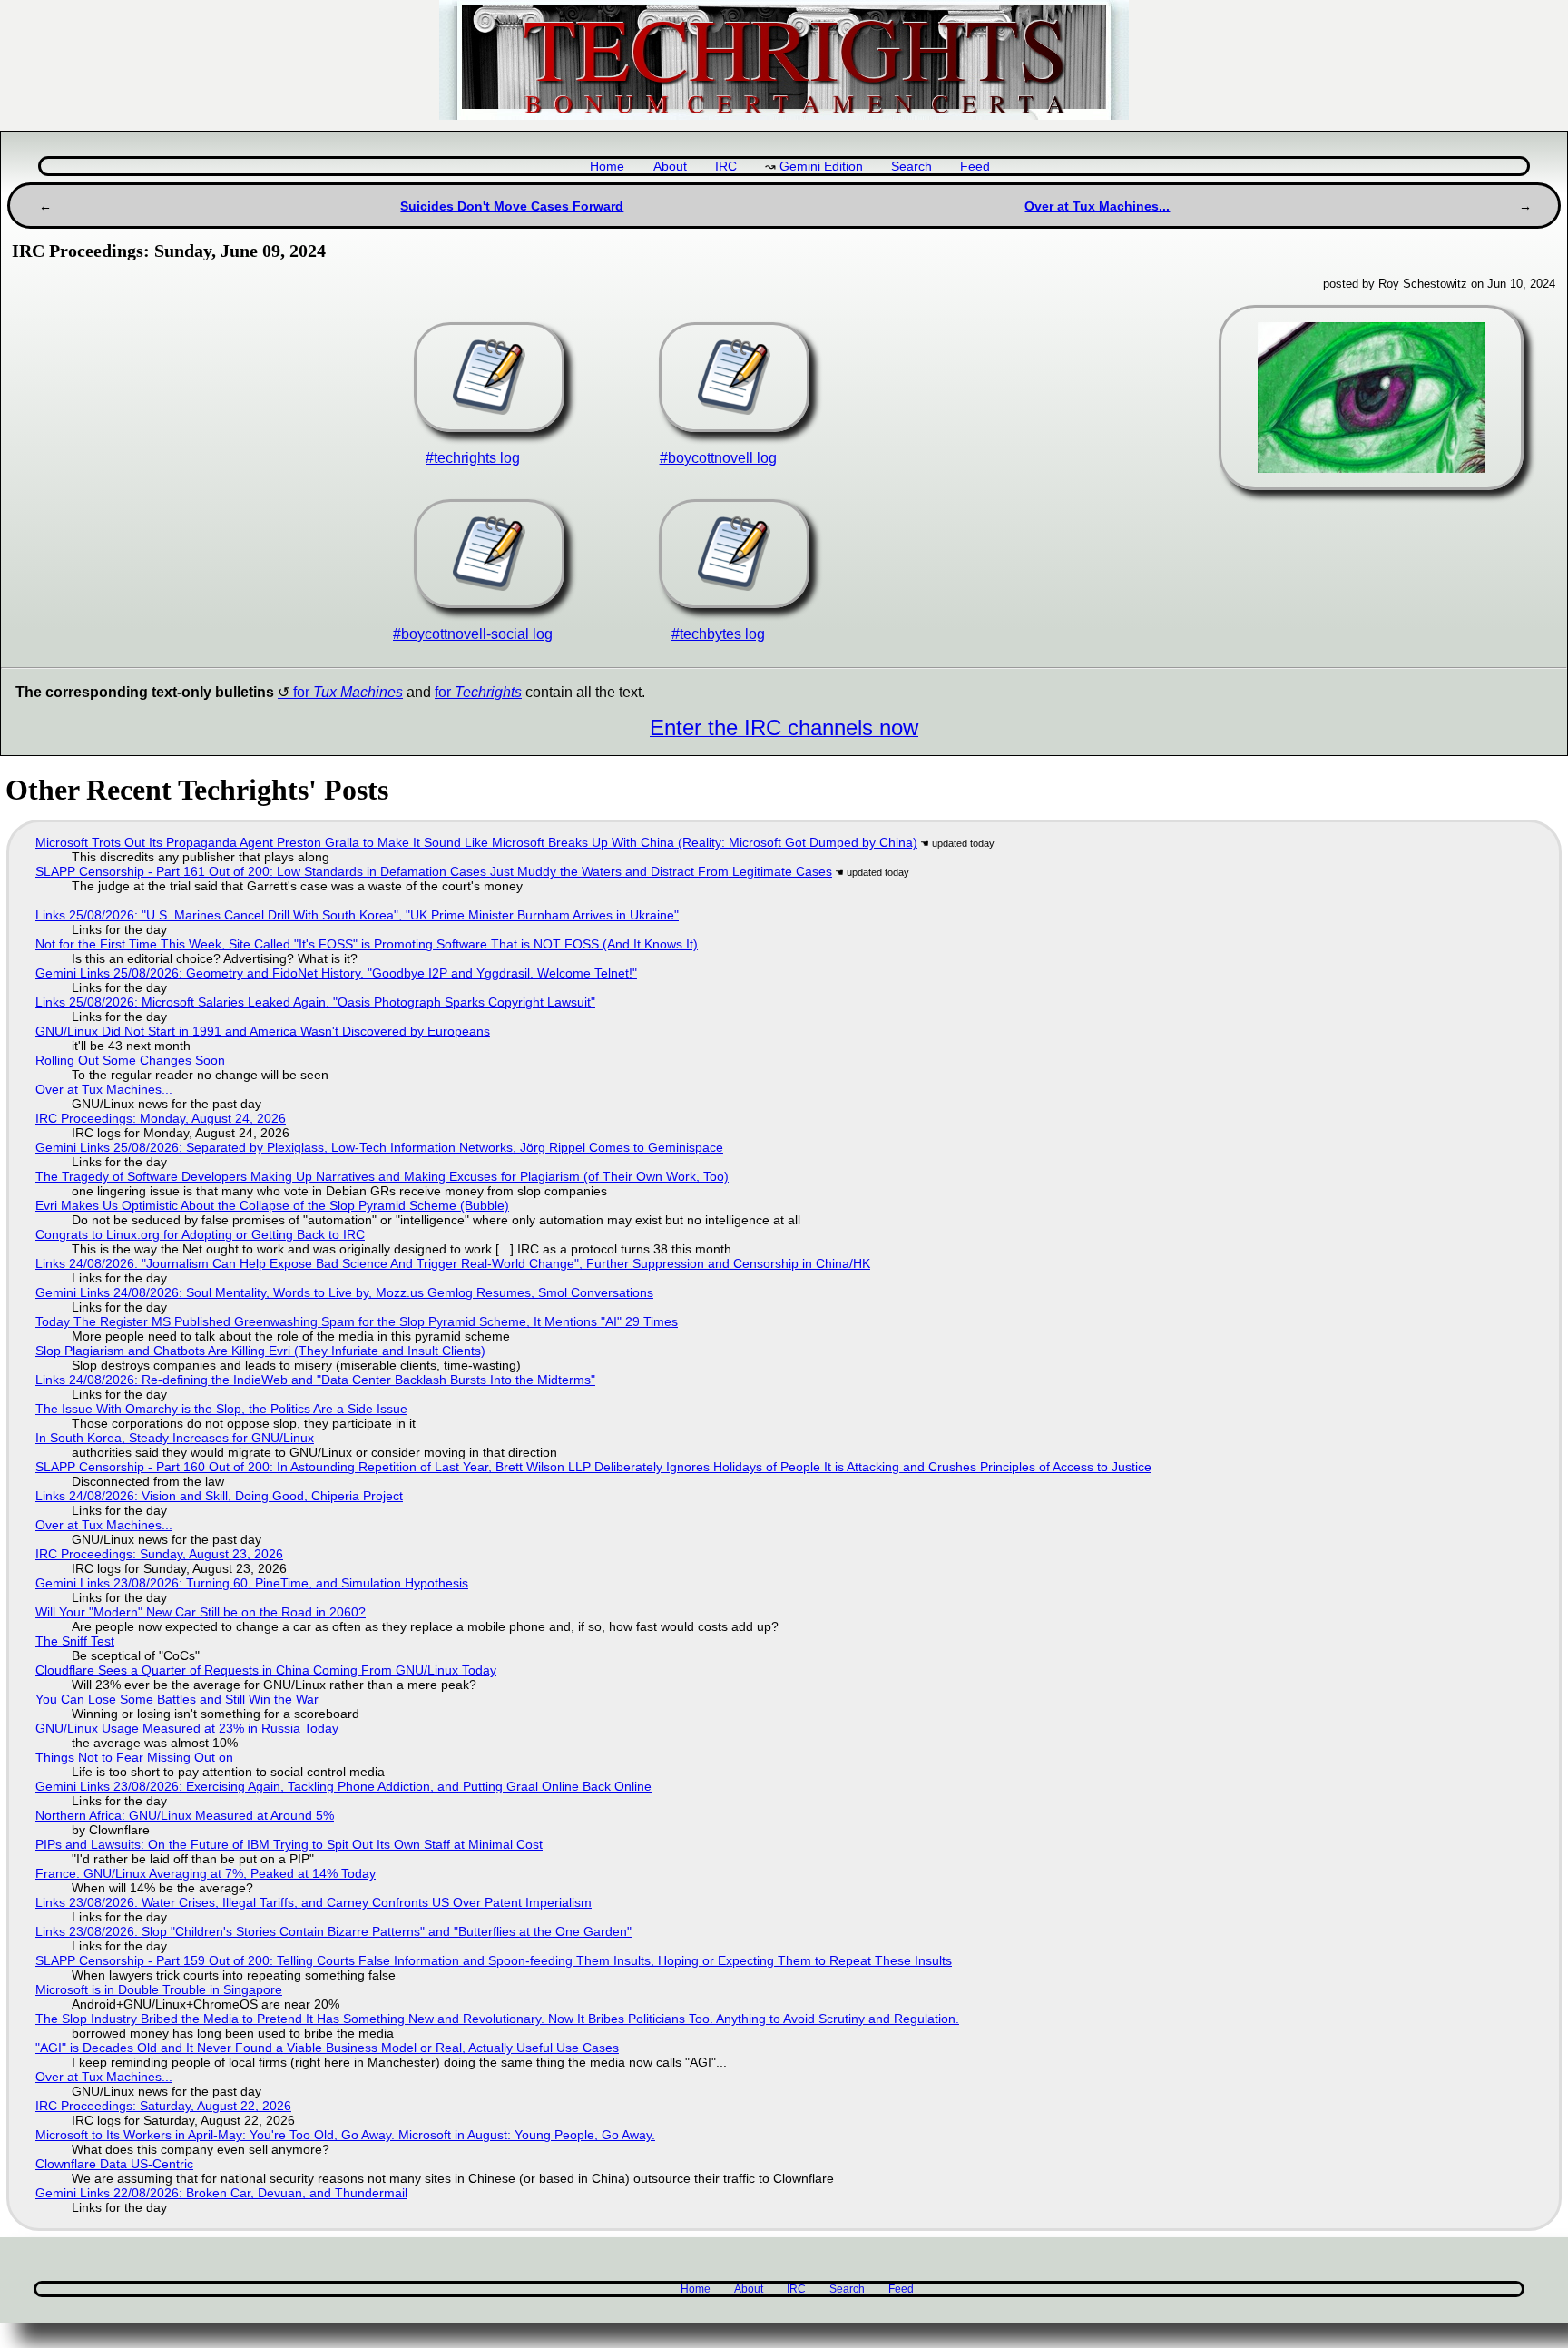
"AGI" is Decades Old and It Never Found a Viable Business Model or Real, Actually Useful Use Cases (327, 2048)
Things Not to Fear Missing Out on (134, 1757)
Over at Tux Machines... (1097, 206)
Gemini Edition (821, 167)
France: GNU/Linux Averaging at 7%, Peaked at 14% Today (206, 1873)
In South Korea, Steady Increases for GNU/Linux (175, 1438)
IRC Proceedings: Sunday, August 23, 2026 (159, 1554)
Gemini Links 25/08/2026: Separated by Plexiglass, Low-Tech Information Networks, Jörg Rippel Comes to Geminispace (379, 1147)
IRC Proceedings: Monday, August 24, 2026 (161, 1118)
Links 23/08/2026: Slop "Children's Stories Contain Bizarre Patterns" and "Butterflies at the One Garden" (333, 1931)
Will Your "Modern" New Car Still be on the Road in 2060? (201, 1612)
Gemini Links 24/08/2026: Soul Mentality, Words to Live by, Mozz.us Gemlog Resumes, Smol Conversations (344, 1292)
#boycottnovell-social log (473, 634)
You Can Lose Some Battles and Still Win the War (177, 1699)
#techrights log (473, 458)
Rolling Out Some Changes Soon (130, 1060)
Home (607, 167)
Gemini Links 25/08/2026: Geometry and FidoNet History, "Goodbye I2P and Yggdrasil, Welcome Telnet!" (336, 973)
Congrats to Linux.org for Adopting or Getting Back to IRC (200, 1234)
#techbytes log (718, 634)
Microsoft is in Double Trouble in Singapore (159, 1989)
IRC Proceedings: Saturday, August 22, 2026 (163, 2106)
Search (911, 167)
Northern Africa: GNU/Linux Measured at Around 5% (185, 1815)
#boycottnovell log (718, 458)
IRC (726, 167)
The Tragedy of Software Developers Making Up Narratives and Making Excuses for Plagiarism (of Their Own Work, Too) (382, 1176)
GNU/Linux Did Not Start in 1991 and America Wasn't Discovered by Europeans (263, 1031)
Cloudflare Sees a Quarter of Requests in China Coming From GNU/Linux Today (266, 1670)
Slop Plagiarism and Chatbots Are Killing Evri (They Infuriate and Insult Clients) (260, 1351)
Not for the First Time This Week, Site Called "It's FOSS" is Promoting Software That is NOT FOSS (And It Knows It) (367, 944)
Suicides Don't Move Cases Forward (512, 206)
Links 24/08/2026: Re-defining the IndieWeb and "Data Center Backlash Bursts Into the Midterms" (315, 1380)
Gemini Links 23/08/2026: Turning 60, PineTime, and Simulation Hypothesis (252, 1583)
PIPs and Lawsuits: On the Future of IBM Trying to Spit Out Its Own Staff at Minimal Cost (289, 1844)
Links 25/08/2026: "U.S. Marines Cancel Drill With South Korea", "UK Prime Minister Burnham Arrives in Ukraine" (357, 915)
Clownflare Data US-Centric (114, 2164)
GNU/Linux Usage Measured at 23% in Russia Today (187, 1728)
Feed (975, 167)
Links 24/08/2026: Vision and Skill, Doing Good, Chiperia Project (219, 1496)
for (348, 692)
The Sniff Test (75, 1641)
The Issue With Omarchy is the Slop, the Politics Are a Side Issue (221, 1409)
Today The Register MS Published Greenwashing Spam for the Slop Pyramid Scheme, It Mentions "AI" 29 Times (357, 1321)
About (670, 167)
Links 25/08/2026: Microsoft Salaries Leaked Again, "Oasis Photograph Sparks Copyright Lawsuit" (315, 1002)
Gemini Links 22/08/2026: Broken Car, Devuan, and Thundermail (221, 2193)
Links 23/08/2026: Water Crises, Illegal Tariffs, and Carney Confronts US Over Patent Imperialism (314, 1902)
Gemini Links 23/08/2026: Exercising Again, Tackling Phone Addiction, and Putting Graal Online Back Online (343, 1786)
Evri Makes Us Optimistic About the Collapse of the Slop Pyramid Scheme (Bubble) (272, 1205)
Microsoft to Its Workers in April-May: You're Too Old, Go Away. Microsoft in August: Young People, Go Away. (345, 2135)
